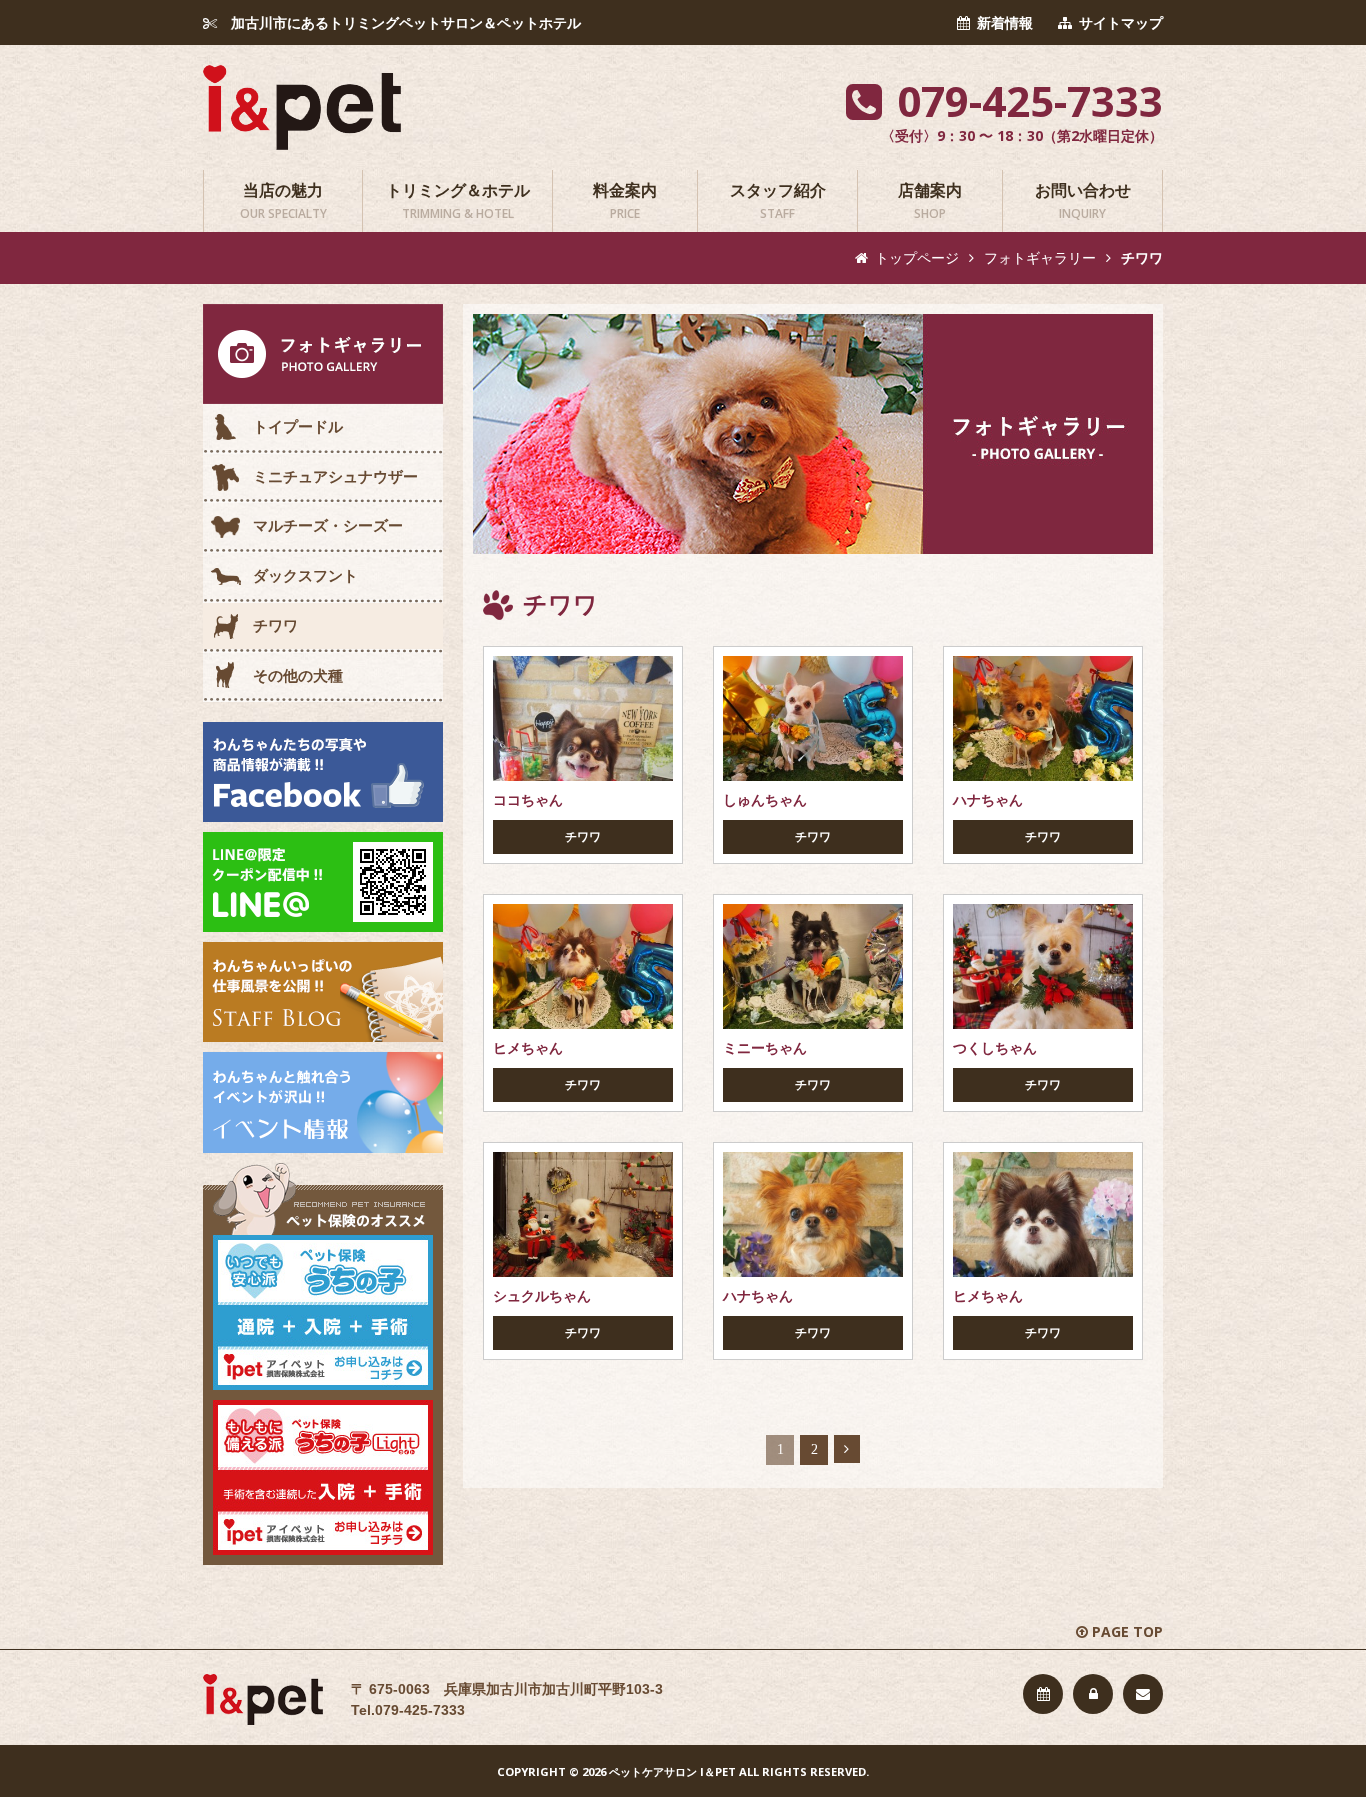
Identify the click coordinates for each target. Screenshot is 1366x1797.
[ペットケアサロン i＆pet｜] (302, 105)
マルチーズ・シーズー (328, 525)
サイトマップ (1121, 23)
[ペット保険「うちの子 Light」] (323, 1476)
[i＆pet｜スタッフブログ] (323, 991)
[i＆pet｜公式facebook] (323, 771)
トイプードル (298, 426)
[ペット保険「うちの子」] (323, 1311)
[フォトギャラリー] (323, 353)
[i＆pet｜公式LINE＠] (323, 881)
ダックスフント (305, 575)
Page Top (1127, 1631)
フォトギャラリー (1040, 258)
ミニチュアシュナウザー (335, 476)
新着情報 (1005, 23)
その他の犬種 (298, 675)
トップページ (917, 258)
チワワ (275, 625)
